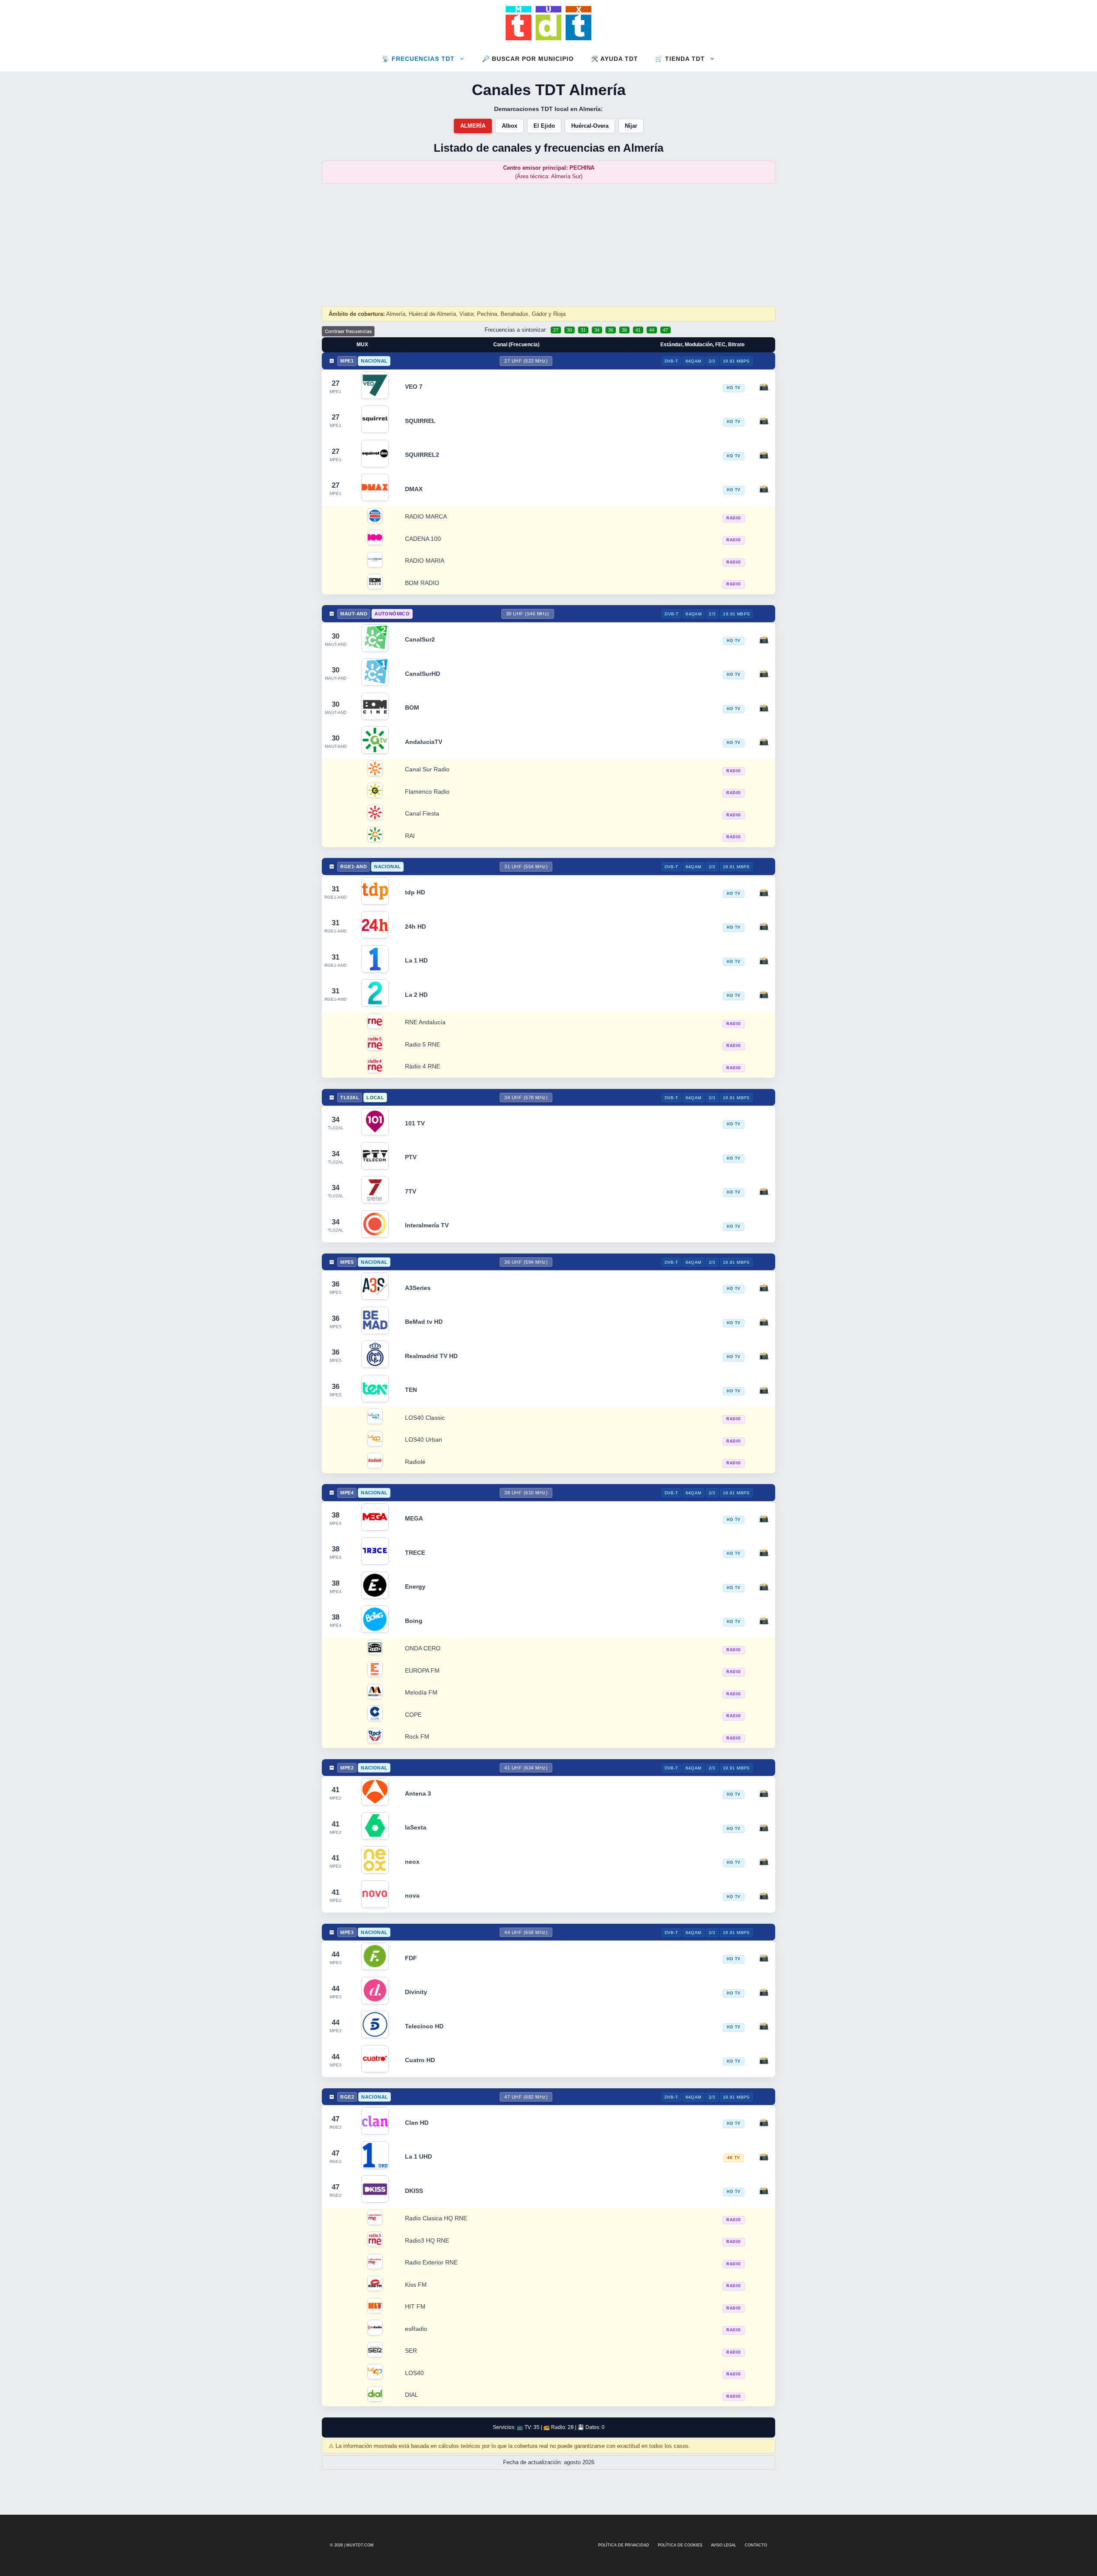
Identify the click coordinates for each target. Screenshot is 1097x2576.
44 (652, 330)
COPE (413, 1715)
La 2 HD (416, 995)
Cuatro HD (420, 2060)
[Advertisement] (548, 245)
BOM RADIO (422, 583)
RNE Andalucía (425, 1022)
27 (556, 330)
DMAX (414, 489)
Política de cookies (680, 2545)
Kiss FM (416, 2285)
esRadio (416, 2329)
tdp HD (415, 892)
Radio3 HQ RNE (427, 2241)
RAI (410, 836)
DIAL (412, 2395)
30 (569, 330)
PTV (411, 1157)
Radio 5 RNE (423, 1045)
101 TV (415, 1123)
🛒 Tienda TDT (680, 59)
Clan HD (417, 2123)
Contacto (756, 2545)
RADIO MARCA (426, 517)
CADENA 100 (423, 539)
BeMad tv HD (424, 1322)
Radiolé (415, 1462)
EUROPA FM (422, 1671)
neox (412, 1862)
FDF (411, 1958)
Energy (415, 1586)
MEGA (414, 1518)
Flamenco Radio (427, 792)
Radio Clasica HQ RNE (436, 2218)
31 (583, 330)
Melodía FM (421, 1693)
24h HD (415, 927)
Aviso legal (724, 2545)
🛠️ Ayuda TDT (614, 59)
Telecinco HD (424, 2026)
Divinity (416, 1992)
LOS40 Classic (425, 1418)
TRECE (415, 1553)
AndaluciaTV (424, 742)
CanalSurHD (423, 674)
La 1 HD (416, 960)
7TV (411, 1191)
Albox (510, 126)
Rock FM (417, 1737)
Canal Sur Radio (427, 769)
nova (412, 1895)
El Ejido (544, 126)
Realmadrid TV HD (431, 1356)
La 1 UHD (418, 2156)
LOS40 (414, 2373)
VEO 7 (414, 387)
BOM (412, 708)
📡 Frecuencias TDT (418, 59)
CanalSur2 (420, 639)
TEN (411, 1390)
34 (597, 330)
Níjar (631, 126)
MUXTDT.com (360, 2545)
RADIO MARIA (425, 561)
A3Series (418, 1288)
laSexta (416, 1827)
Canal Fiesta (422, 814)
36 (611, 330)
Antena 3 (418, 1793)
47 (665, 330)
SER (411, 2351)
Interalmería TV (427, 1225)
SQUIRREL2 (422, 455)
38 (624, 330)
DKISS (414, 2191)
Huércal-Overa (590, 126)
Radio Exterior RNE (431, 2263)
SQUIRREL (420, 421)
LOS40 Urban (424, 1440)
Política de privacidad (624, 2545)
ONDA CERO (423, 1648)
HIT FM (415, 2307)
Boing (414, 1621)
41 (638, 330)
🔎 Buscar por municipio (528, 59)
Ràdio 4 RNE (423, 1066)
